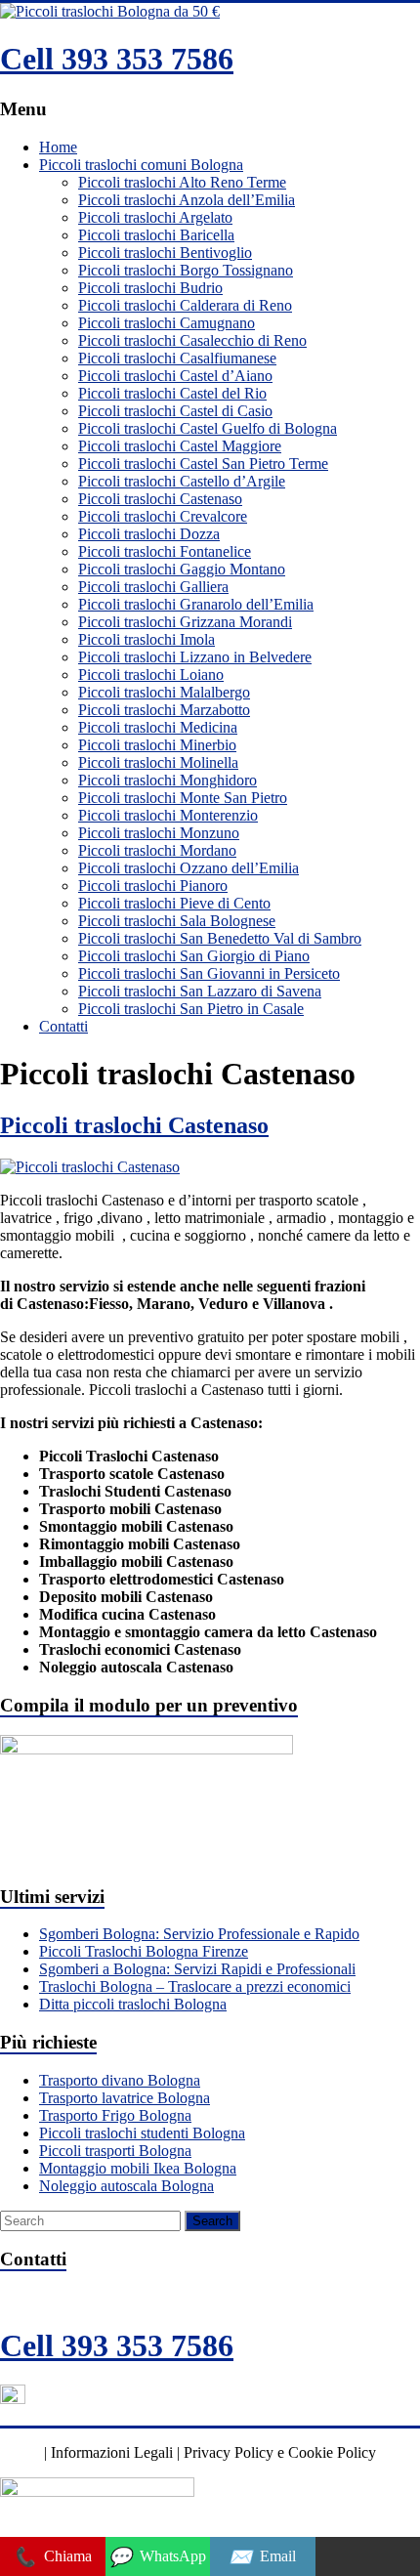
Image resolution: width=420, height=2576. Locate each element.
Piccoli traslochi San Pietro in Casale (191, 1009)
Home (58, 147)
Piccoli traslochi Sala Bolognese (177, 921)
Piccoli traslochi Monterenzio (168, 815)
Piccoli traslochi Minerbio (157, 745)
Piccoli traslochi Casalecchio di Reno (192, 340)
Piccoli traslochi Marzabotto (164, 710)
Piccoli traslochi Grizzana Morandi (185, 622)
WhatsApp (157, 2557)
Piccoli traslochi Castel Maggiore (180, 446)
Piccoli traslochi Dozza (149, 534)
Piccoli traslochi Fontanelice (165, 551)
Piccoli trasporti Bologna (115, 2151)
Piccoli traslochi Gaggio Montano (182, 569)
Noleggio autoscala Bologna (126, 2186)
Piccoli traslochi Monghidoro (168, 780)
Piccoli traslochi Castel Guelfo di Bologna (208, 428)
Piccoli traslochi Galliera (153, 587)
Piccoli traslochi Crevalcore (163, 516)
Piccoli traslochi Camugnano (167, 323)
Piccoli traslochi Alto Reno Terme (182, 182)
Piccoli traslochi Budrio (150, 288)
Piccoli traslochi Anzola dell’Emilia (187, 200)
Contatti (63, 1026)
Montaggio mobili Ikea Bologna (138, 2168)
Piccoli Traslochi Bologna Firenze (144, 1951)
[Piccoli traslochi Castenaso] (90, 1167)
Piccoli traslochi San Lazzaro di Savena (200, 991)
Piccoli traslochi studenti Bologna (142, 2133)
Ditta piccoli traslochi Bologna (133, 2004)
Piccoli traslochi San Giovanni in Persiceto (209, 973)
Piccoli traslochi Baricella (156, 235)
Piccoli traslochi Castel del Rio (172, 393)
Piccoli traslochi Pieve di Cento (174, 903)
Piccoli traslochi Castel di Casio (175, 411)
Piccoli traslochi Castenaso (160, 499)
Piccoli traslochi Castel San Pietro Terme (203, 464)
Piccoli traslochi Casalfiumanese (177, 358)
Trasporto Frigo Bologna (115, 2115)
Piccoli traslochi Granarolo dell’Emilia (196, 604)
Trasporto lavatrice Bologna (125, 2098)
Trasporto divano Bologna (120, 2080)
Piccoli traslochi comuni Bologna (141, 165)
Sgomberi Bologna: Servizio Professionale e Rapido (199, 1934)
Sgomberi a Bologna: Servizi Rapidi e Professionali (197, 1969)
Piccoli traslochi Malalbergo (164, 692)
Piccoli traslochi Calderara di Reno (185, 305)
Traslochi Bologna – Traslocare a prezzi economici (195, 1986)
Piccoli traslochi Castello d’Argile (182, 481)
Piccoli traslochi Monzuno (159, 833)
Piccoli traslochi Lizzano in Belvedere (195, 657)
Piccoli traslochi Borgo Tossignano (186, 270)
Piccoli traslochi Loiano (151, 675)
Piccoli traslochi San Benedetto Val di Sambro (220, 938)
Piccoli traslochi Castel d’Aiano (175, 376)
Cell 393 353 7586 (117, 59)
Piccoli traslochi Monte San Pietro (183, 798)
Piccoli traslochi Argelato (155, 217)
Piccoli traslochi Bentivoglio (165, 253)
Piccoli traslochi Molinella (158, 762)
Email (262, 2557)
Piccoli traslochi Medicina (158, 727)
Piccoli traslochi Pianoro (153, 886)
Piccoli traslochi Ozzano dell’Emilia (189, 868)
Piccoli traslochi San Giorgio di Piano (194, 956)
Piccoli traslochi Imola (147, 639)
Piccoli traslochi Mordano (157, 850)
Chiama (52, 2557)
